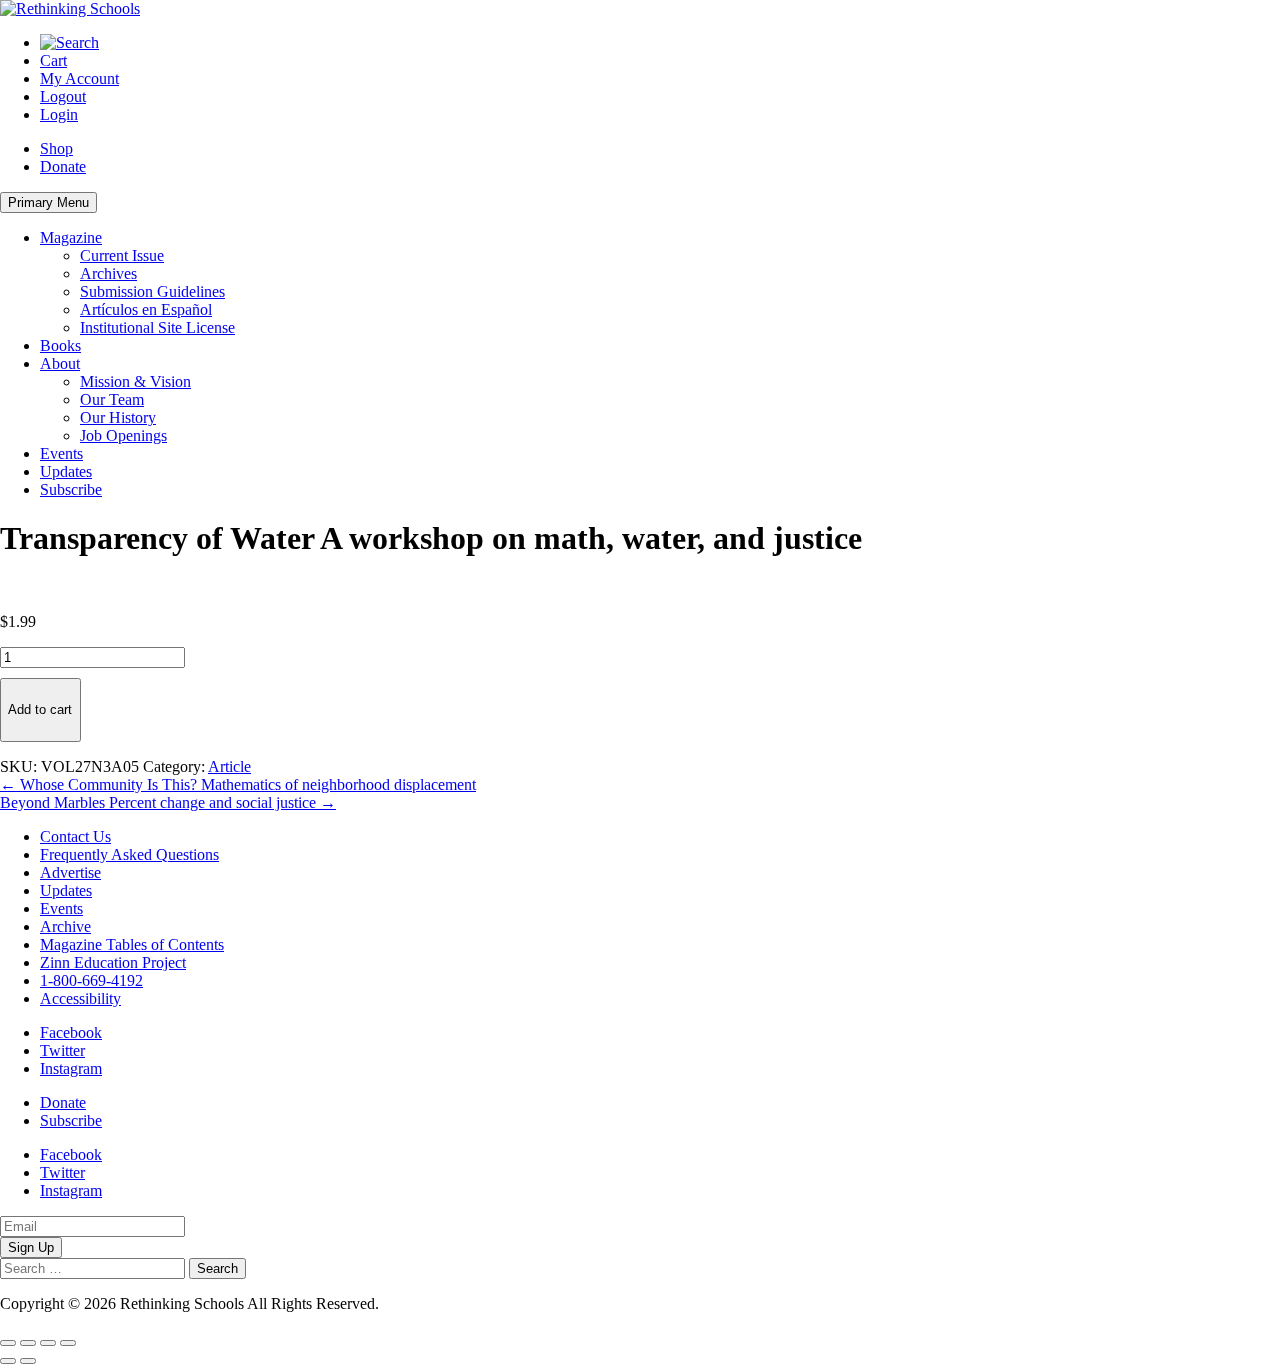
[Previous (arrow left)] (8, 1361)
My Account (79, 78)
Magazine (71, 237)
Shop (56, 148)
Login (59, 114)
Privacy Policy (429, 1303)
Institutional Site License (157, 327)
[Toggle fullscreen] (28, 1343)
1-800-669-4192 (91, 980)
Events (61, 453)
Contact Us (75, 836)
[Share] (48, 1343)
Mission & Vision (135, 381)
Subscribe (71, 489)
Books (60, 345)
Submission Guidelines (152, 291)
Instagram (71, 1068)
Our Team (112, 399)
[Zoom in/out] (8, 1343)
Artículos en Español (146, 309)
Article (229, 766)
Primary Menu (48, 202)
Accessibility (80, 998)
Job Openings (123, 435)
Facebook (71, 1032)
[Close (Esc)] (68, 1343)
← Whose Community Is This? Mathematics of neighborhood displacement (238, 784)
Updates (66, 471)
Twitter (62, 1050)
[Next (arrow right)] (28, 1361)
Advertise (70, 872)
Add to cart (40, 709)
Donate (63, 166)
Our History (118, 417)
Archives (108, 273)
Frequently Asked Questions (129, 854)
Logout (63, 96)
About (60, 363)
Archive (65, 926)
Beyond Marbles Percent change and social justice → (168, 802)
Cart (53, 60)
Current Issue (122, 255)
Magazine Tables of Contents (132, 944)
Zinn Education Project (113, 962)
